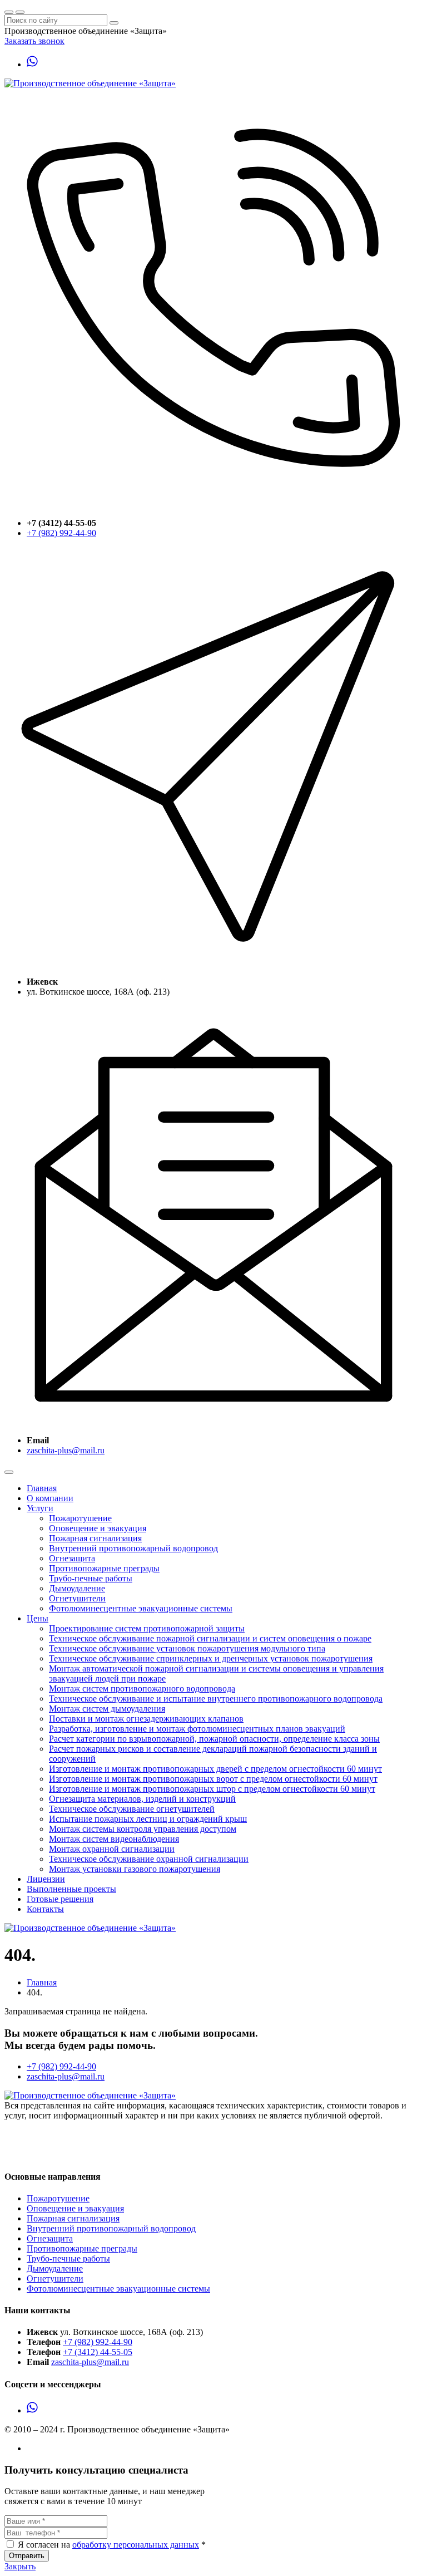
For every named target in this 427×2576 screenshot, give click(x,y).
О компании (50, 1498)
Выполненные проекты (71, 1889)
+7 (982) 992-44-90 (61, 533)
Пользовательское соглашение (62, 2144)
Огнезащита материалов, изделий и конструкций (142, 1799)
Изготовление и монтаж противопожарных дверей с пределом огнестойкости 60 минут (215, 1769)
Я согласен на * (112, 2545)
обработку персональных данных (136, 2545)
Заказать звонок (34, 41)
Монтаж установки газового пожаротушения (135, 1869)
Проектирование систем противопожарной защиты (147, 1628)
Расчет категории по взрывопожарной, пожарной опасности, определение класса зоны (214, 1739)
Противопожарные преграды (104, 1568)
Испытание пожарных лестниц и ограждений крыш (148, 1819)
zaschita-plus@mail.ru (66, 1450)
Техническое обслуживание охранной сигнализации (149, 1859)
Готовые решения (60, 1899)
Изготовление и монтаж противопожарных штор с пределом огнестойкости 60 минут (212, 1789)
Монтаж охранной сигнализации (112, 1849)
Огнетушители (77, 1598)
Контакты (45, 1909)
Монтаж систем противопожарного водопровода (142, 1688)
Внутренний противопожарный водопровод (133, 1548)
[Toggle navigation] (9, 1472)
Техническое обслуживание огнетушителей (132, 1809)
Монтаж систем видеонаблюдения (114, 1839)
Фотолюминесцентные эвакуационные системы (141, 1608)
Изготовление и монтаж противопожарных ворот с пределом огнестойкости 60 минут (213, 1779)
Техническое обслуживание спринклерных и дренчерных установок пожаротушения (211, 1658)
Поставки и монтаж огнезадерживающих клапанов (146, 1719)
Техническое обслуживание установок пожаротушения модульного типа (187, 1648)
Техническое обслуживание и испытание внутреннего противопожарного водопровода (216, 1699)
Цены (38, 1618)
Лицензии (46, 1879)
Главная (42, 1488)
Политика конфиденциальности (65, 2154)
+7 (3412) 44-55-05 (98, 2352)
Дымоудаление (77, 1588)
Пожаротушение (80, 1518)
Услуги (40, 1508)
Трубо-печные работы (91, 1578)
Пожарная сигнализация (95, 1538)
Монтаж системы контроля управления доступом (143, 1829)
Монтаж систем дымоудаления (107, 1709)
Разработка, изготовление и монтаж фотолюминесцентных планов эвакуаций (197, 1729)
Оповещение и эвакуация (98, 1528)
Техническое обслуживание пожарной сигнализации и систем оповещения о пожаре (210, 1638)
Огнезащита (72, 1558)
